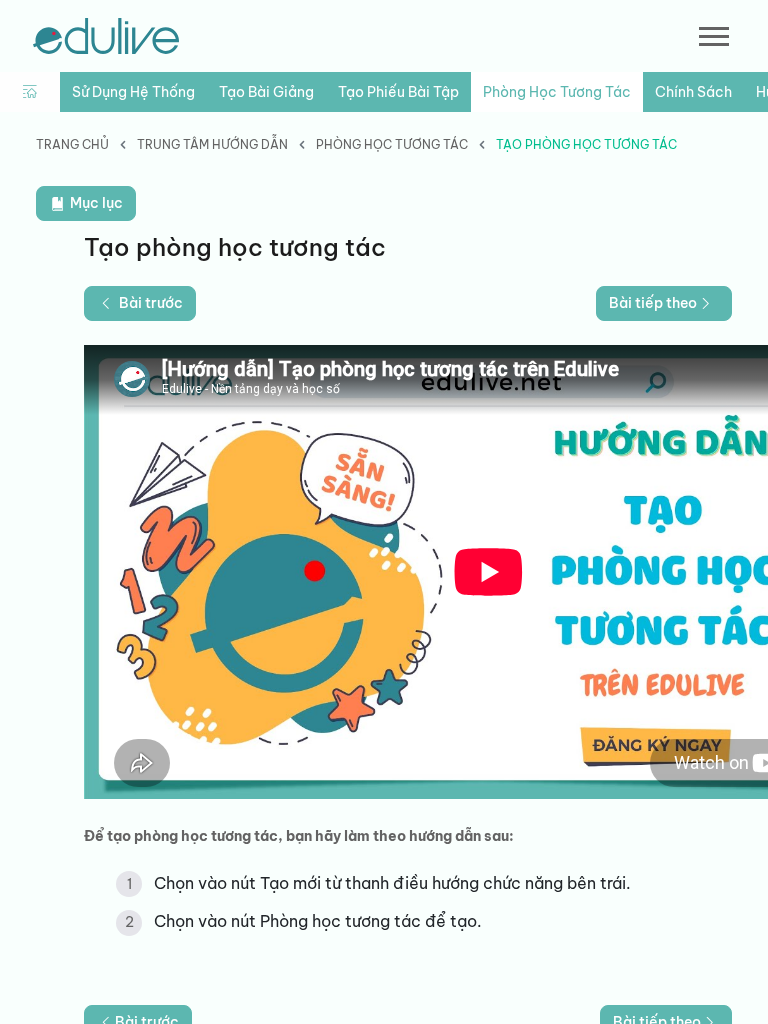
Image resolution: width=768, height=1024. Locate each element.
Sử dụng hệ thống (133, 92)
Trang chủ (72, 144)
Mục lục (95, 203)
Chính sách (693, 92)
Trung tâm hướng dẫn (212, 144)
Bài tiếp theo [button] (653, 303)
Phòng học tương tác (557, 92)
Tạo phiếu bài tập (398, 92)
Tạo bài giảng (266, 92)
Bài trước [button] (151, 303)
